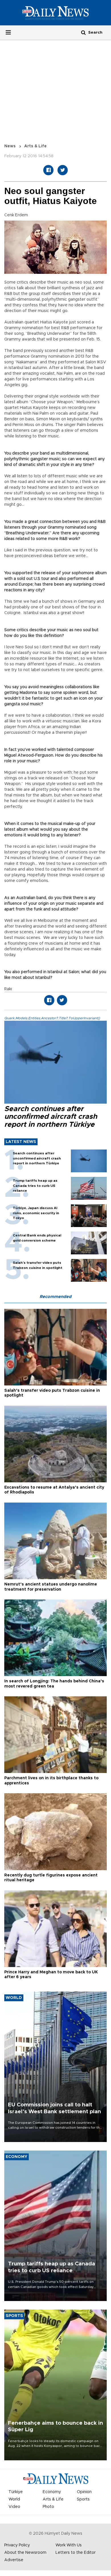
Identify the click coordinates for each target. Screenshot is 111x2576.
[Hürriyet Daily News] (55, 13)
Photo (48, 2507)
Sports (83, 2499)
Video (14, 2507)
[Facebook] (48, 170)
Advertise (14, 2560)
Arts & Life (35, 146)
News (10, 146)
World (14, 2499)
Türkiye (16, 2492)
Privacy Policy (17, 2545)
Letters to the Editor (76, 2553)
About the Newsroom (25, 2553)
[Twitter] (63, 170)
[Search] (83, 32)
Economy (52, 2492)
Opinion (84, 2492)
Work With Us (69, 2545)
